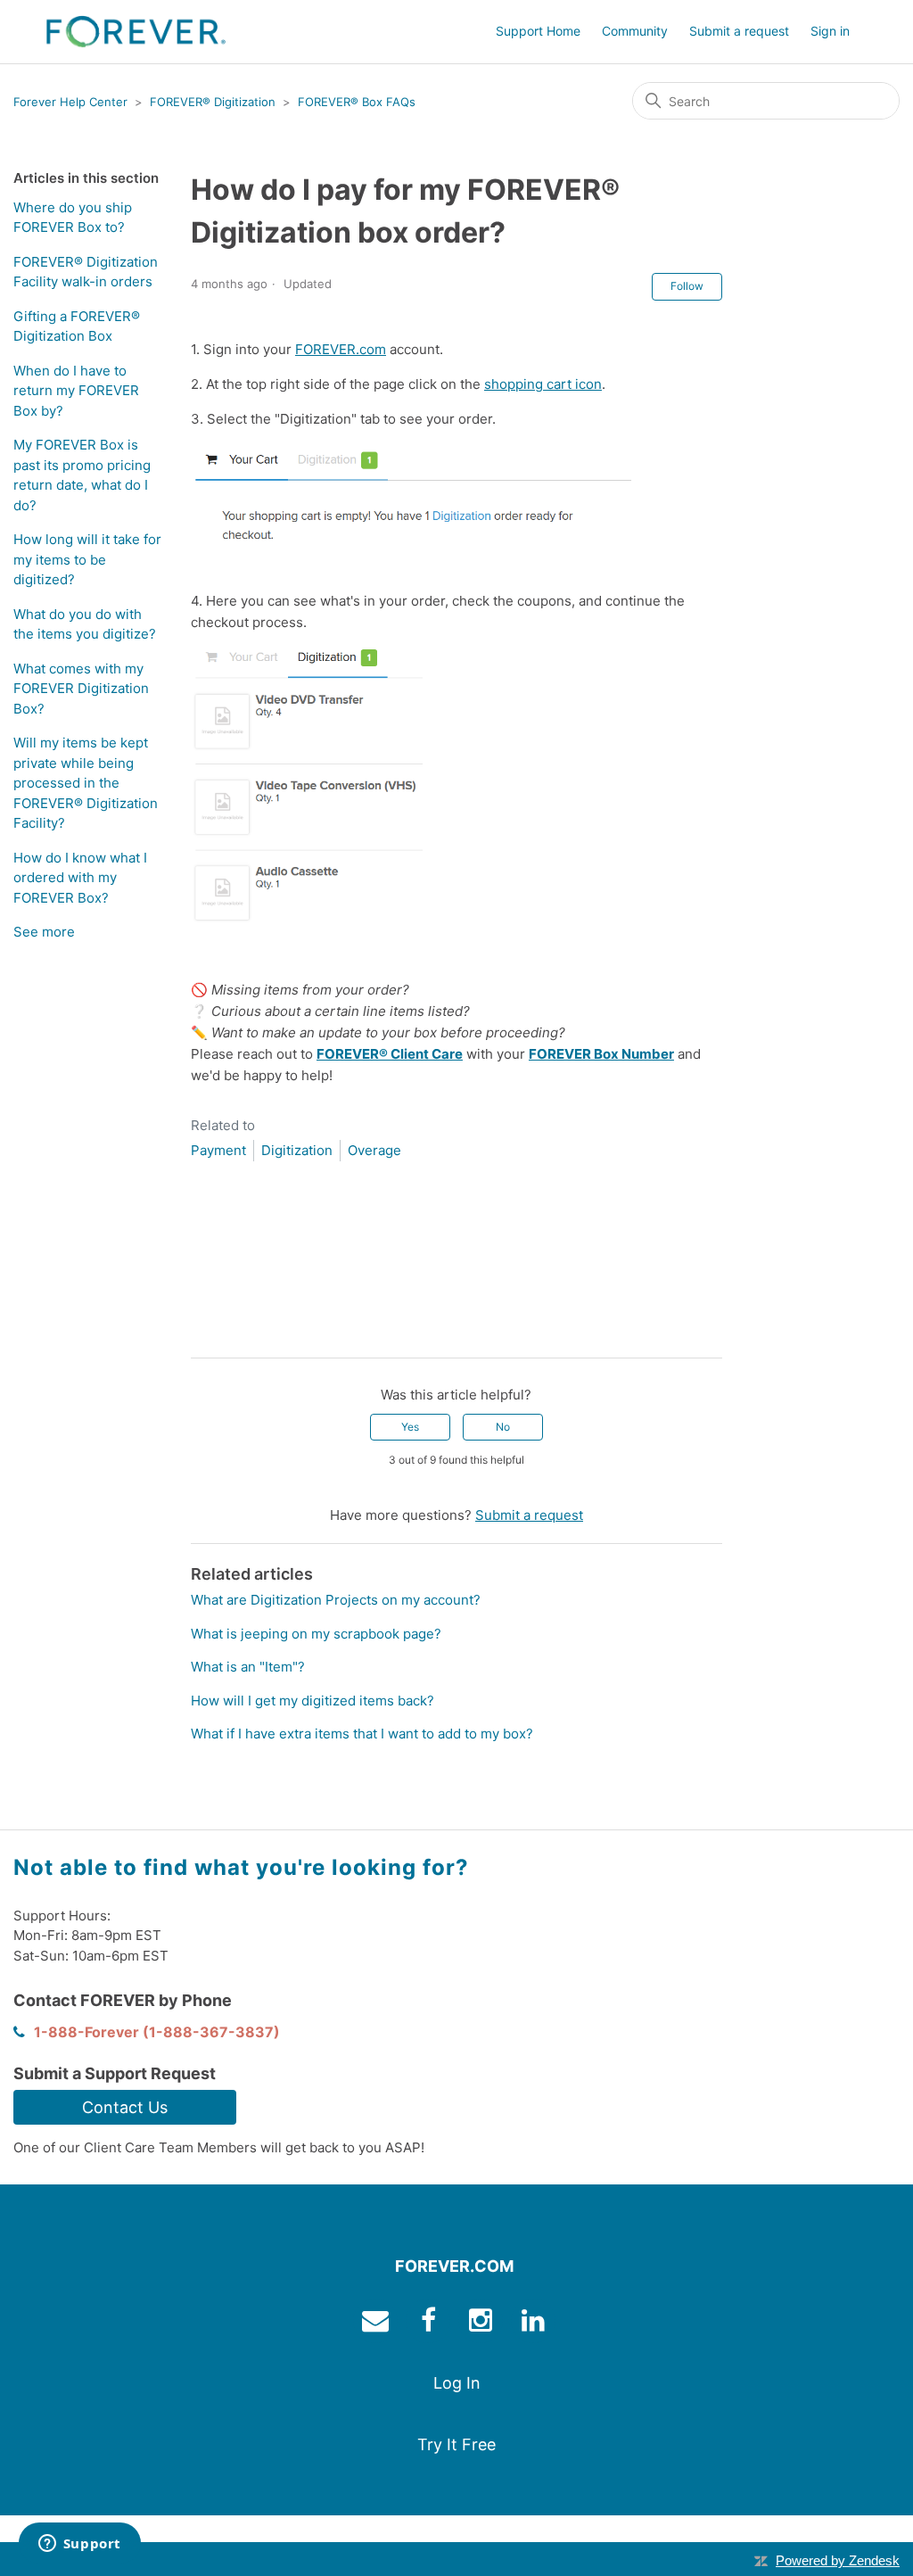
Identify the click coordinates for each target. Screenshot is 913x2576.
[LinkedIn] (256, 1330)
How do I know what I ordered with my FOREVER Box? (80, 878)
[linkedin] (535, 2324)
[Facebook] (204, 1330)
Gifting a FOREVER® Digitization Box (77, 326)
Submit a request (739, 31)
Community (635, 31)
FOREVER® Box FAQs (357, 102)
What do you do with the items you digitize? (85, 624)
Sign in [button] (830, 31)
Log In (457, 2383)
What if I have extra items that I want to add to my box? (362, 1734)
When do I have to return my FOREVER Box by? (76, 391)
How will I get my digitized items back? (313, 1701)
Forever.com (454, 2266)
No (503, 1427)
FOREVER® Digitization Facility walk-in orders (86, 272)
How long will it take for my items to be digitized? (87, 559)
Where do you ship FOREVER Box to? (73, 218)
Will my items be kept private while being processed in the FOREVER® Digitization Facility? (86, 783)
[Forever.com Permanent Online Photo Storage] (136, 32)
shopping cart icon (543, 384)
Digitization (297, 1150)
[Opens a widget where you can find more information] (79, 2545)
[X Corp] (230, 1330)
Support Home (538, 31)
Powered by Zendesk (838, 2560)
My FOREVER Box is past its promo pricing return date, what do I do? (82, 475)
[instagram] (483, 2324)
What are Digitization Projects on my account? (336, 1600)
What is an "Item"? (248, 1667)
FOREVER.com (341, 349)
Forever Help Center (70, 102)
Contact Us (125, 2107)
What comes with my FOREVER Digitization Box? (81, 689)
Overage (374, 1150)
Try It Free (456, 2444)
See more (44, 932)
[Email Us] (378, 2324)
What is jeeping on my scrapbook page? (316, 1634)
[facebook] (430, 2324)
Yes (410, 1427)
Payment (218, 1150)
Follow (687, 286)
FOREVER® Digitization (213, 102)
